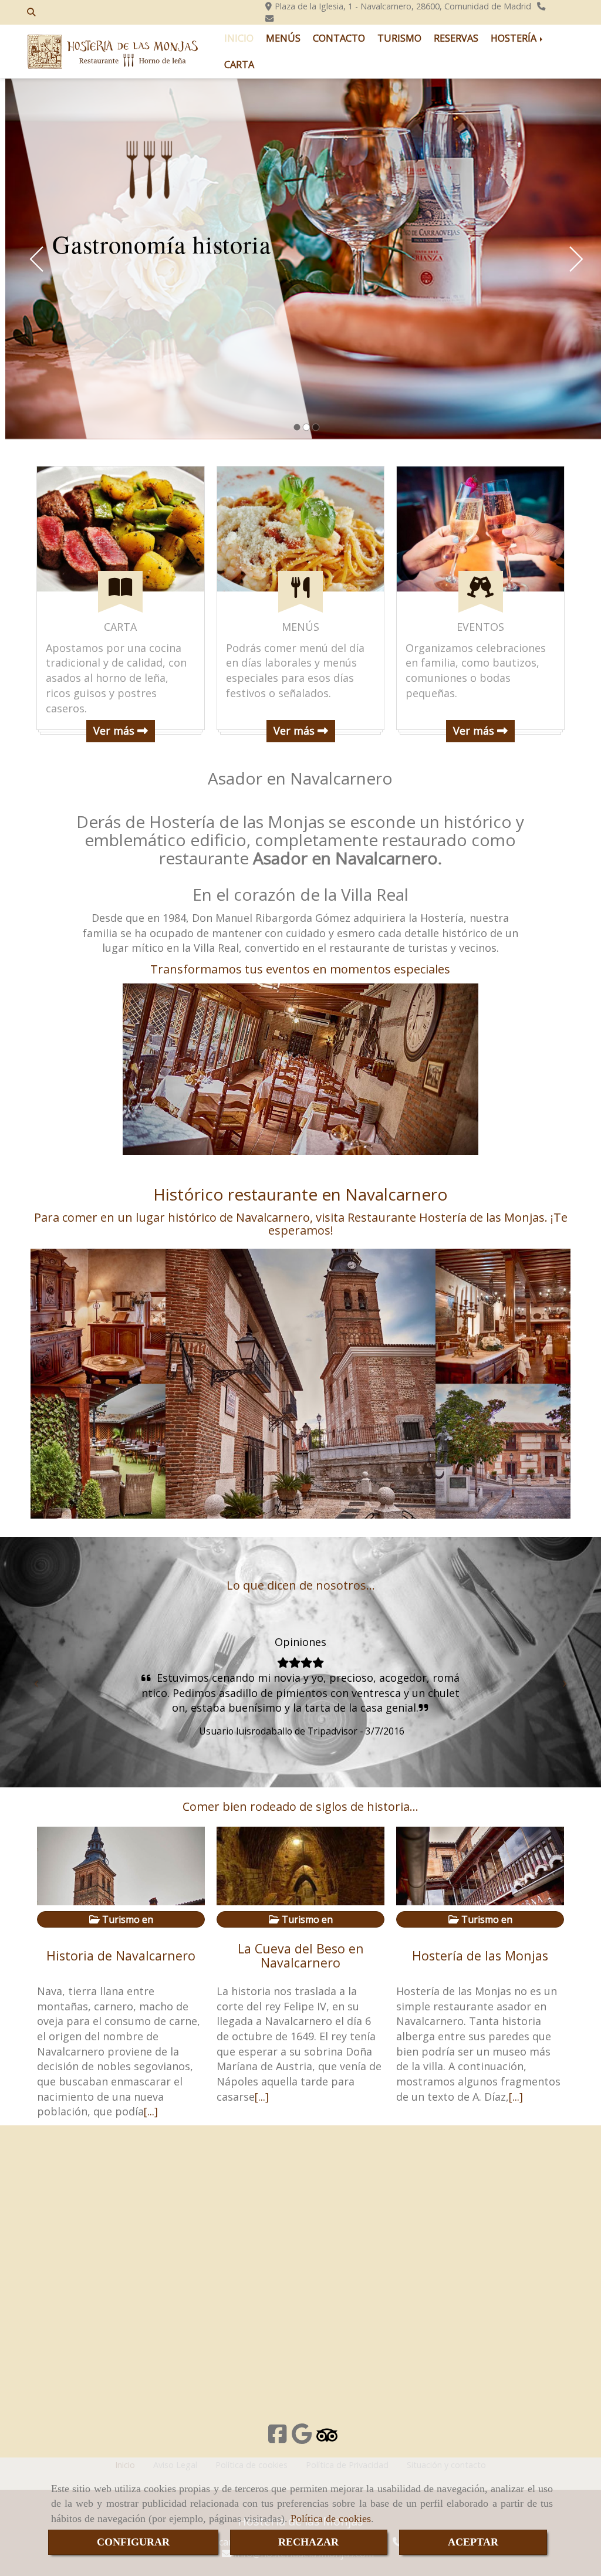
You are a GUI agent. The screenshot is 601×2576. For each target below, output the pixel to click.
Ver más (115, 731)
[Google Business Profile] (302, 2438)
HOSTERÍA (515, 38)
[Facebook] (278, 2438)
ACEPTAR (473, 2542)
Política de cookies (331, 2518)
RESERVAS (456, 38)
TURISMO (399, 38)
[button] (33, 1688)
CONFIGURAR (133, 2542)
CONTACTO (339, 38)
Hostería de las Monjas (480, 1955)
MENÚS (283, 38)
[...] (151, 2111)
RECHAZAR (308, 2542)
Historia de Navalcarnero (121, 1955)
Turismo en (126, 1919)
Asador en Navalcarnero (300, 778)
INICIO (239, 38)
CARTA (239, 65)
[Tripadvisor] (327, 2438)
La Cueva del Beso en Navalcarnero (301, 1955)
